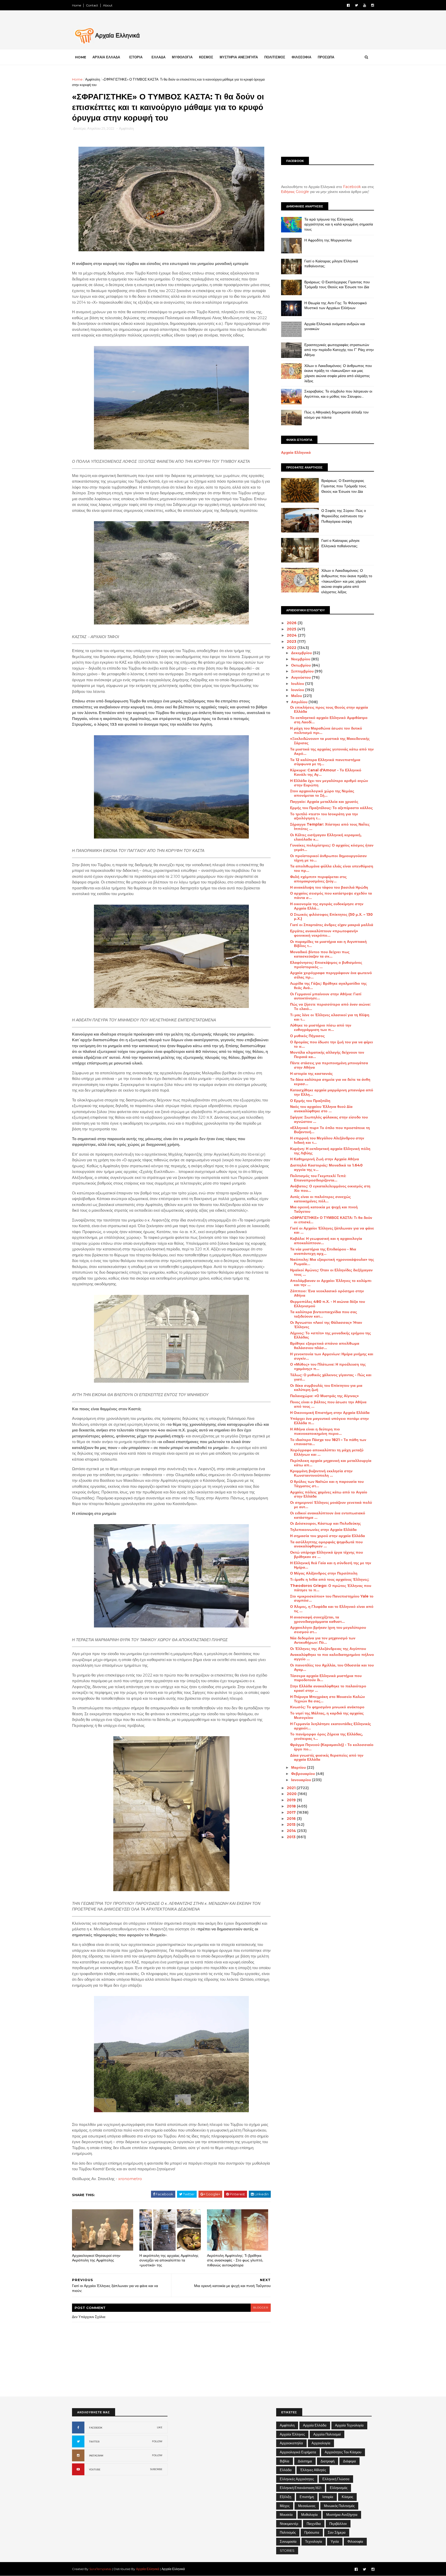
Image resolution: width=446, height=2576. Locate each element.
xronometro (130, 2179)
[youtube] (365, 5)
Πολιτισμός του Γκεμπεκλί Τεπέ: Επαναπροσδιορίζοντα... (318, 1178)
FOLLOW (157, 2441)
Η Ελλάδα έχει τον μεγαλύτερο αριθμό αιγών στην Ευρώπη (329, 783)
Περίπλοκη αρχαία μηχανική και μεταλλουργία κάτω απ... (331, 1463)
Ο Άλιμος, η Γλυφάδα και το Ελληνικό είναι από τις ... (332, 1609)
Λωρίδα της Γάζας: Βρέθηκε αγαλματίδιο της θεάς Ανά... (328, 986)
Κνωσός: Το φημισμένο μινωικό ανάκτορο (327, 1707)
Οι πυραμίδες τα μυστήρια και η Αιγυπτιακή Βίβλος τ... (328, 944)
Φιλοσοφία (355, 2541)
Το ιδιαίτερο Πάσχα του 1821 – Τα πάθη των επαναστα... (328, 1442)
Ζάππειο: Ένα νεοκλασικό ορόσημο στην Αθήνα (327, 1293)
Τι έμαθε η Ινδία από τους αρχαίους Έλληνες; (330, 1579)
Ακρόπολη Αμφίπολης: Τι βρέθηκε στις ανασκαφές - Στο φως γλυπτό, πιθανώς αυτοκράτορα (235, 2260)
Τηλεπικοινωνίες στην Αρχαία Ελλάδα (323, 1530)
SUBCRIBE (156, 2469)
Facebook (352, 187)
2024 (292, 635)
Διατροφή (328, 2461)
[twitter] (356, 5)
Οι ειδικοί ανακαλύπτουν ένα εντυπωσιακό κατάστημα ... (328, 1515)
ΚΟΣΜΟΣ (206, 57)
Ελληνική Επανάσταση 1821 (301, 2488)
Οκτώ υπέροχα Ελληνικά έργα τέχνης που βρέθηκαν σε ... (326, 1555)
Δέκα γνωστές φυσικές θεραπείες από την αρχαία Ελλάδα (327, 1757)
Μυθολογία (309, 2515)
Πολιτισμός (288, 2532)
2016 (292, 1819)
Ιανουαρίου (302, 1780)
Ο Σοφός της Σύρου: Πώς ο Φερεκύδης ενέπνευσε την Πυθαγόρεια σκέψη (344, 516)
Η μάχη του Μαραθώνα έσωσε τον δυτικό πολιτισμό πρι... (326, 730)
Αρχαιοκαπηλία (291, 2443)
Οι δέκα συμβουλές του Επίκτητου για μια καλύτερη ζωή (326, 1388)
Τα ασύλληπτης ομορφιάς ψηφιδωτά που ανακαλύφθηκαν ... (326, 1544)
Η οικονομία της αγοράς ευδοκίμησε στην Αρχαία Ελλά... (327, 906)
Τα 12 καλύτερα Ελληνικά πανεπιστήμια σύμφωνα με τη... (325, 762)
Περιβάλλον (338, 2524)
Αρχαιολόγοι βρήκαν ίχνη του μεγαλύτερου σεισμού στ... (328, 1630)
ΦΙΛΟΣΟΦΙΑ (301, 57)
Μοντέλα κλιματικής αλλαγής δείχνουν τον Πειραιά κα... (327, 1055)
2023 (292, 641)
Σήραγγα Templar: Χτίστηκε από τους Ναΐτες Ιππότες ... (330, 827)
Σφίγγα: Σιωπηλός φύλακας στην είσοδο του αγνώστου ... (329, 1119)
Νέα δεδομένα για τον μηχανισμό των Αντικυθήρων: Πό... (323, 1640)
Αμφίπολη (93, 79)
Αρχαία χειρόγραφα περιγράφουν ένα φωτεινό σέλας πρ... (331, 975)
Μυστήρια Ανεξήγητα (342, 2515)
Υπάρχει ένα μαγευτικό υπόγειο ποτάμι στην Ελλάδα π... (329, 1421)
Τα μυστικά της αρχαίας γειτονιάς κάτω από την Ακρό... (332, 751)
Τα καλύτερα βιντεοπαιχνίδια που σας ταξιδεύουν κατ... (324, 1314)
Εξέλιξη (285, 2497)
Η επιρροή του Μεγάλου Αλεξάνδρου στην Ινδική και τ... (327, 1140)
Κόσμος (347, 2497)
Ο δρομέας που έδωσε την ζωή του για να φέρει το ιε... (332, 1044)
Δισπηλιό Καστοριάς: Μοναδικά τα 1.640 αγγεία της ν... (326, 1167)
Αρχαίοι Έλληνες (292, 2434)
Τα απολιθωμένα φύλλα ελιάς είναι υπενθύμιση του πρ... (332, 868)
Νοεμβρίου (301, 659)
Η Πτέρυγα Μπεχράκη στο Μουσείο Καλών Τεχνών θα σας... (328, 1699)
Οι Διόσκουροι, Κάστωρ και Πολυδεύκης (325, 1523)
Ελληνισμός (339, 2488)
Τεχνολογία (314, 2541)
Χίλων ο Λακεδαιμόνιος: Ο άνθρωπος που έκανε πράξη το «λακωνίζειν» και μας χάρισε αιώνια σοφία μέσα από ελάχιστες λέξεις (338, 373)
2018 (292, 1806)
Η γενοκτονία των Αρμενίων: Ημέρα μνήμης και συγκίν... (332, 1356)
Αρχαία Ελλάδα (315, 2425)
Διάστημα (305, 2461)
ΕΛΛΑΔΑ (158, 57)
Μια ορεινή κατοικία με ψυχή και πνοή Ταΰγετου (324, 1209)
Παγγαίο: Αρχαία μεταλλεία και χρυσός (324, 802)
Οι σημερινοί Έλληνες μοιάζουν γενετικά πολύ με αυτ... (331, 1505)
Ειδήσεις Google (295, 192)
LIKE (160, 2427)
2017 (292, 1812)
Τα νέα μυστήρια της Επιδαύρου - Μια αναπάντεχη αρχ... (323, 1251)
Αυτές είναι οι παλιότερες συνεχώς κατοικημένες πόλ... (320, 1199)
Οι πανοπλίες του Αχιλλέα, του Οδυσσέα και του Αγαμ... (332, 1667)
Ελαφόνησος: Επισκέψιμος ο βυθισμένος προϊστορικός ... (326, 965)
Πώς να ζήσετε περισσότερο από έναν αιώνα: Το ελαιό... (330, 1007)
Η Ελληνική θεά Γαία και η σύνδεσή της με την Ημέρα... (331, 1565)
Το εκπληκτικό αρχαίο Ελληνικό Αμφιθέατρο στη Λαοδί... (329, 720)
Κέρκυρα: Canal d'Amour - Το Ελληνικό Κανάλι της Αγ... (326, 772)
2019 (292, 1800)
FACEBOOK (96, 2428)
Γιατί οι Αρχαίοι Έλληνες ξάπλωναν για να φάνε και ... (332, 1230)
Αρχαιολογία (321, 2443)
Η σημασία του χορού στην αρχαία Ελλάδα (328, 1536)
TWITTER (94, 2442)
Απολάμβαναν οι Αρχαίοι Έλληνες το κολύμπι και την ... (331, 1283)
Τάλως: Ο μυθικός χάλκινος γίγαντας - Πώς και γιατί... (331, 1377)
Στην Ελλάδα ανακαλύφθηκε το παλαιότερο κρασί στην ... (328, 1688)
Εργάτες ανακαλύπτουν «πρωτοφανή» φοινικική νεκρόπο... (324, 933)
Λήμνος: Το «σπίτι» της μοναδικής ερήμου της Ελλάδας (330, 1335)
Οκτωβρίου (301, 665)
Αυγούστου (301, 677)
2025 (292, 629)
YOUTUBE (95, 2469)
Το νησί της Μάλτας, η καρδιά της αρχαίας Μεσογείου (327, 1715)
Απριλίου (300, 702)
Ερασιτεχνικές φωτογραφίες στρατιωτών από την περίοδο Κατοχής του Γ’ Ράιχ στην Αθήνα (339, 350)
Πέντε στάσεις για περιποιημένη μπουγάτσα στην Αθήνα (329, 1065)
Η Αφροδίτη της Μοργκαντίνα (328, 240)
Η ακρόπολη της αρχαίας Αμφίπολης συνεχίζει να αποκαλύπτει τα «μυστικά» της (169, 2260)
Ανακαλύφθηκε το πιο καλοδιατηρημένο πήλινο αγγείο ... (332, 1657)
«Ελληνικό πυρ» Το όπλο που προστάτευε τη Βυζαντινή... (330, 1130)
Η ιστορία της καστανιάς (311, 1074)
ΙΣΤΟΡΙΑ (136, 57)
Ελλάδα (286, 2470)
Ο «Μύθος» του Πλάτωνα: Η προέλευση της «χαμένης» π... (328, 1367)
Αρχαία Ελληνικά (296, 452)
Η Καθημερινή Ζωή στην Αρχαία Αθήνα (325, 1159)
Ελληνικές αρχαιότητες (297, 2479)
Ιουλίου (298, 684)
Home (77, 5)
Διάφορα (349, 2461)
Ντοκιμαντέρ (289, 2524)
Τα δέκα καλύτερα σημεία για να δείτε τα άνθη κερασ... (330, 1082)
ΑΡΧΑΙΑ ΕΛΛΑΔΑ (106, 57)
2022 (292, 648)
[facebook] (348, 5)
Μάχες (285, 2506)
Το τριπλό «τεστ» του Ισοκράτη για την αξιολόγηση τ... (324, 816)
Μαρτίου (299, 1767)
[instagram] (373, 5)
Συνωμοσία (288, 2541)
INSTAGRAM (96, 2456)
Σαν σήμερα (337, 2532)
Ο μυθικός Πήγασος (307, 1036)
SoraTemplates (100, 2569)
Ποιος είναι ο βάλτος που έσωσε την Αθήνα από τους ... (328, 1404)
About (108, 5)
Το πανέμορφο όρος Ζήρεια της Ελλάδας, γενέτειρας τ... (326, 1736)
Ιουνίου (298, 690)
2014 (292, 1831)
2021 (292, 1788)
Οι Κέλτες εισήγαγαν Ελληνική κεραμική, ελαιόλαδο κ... (326, 837)
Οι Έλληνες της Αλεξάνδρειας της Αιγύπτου (328, 1649)
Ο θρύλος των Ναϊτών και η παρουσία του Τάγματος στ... (327, 1484)
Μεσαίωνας (307, 2506)
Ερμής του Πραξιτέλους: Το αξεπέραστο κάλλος (331, 808)
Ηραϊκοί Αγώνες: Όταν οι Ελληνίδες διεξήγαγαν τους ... (331, 1272)
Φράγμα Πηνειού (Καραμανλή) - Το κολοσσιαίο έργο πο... (332, 1747)
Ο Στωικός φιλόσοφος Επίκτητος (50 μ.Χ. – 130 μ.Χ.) (331, 917)
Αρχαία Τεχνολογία (349, 2425)
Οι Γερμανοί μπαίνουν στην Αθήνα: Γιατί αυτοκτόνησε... (326, 996)
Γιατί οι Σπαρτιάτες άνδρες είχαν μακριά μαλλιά (332, 925)
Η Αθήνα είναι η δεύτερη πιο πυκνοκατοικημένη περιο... (316, 1431)
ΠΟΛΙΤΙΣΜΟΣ (275, 57)
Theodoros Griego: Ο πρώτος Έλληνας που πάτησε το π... (331, 1588)
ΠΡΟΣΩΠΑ (326, 57)
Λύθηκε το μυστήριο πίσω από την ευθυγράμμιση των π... (321, 1027)
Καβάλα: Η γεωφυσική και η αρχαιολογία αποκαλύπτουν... (326, 1241)
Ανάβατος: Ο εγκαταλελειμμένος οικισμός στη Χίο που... (330, 1188)
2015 (292, 1825)
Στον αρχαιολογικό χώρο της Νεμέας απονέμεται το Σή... (322, 793)
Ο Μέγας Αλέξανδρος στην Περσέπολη (324, 1573)
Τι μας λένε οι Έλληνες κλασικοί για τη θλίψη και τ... (330, 1017)
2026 (292, 623)
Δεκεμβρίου (302, 653)
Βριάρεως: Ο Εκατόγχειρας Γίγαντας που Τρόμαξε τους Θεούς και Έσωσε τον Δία (337, 285)
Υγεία (335, 2541)
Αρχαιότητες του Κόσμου (343, 2452)
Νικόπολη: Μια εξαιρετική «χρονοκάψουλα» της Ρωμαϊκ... (332, 1262)
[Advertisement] (328, 113)
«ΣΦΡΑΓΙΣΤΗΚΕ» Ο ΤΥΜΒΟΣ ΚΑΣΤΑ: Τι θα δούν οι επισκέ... (331, 1220)
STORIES (287, 2550)
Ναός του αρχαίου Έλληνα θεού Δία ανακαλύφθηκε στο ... (321, 1109)
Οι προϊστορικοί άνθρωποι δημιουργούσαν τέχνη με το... (328, 858)
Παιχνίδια (314, 2524)
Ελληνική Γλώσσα (336, 2479)
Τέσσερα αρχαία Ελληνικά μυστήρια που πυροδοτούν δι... (326, 1678)
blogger (261, 2308)
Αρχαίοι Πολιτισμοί (327, 2434)
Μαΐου (297, 696)
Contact (92, 5)
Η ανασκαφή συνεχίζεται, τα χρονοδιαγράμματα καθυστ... (317, 1619)
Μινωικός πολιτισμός (339, 2506)
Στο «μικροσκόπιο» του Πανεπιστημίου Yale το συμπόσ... (332, 1598)
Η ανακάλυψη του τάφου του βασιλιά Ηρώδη (329, 887)
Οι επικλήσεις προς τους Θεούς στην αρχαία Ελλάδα (329, 710)
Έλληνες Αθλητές (313, 2470)
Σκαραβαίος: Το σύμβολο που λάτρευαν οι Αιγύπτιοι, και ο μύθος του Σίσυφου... (338, 394)
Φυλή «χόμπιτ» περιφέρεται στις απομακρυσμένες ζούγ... (318, 879)
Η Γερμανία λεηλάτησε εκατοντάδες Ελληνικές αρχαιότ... (330, 1726)
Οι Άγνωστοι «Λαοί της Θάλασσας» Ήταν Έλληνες (326, 1325)
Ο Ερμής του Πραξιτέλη (310, 1101)
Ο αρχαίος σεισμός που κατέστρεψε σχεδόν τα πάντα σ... (331, 895)
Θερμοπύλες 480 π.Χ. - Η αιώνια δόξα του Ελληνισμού (328, 1304)
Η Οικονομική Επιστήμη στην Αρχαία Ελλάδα (330, 1413)
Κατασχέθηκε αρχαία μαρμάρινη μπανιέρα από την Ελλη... (332, 1092)
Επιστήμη (307, 2497)
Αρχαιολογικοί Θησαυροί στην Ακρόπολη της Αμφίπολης (96, 2258)
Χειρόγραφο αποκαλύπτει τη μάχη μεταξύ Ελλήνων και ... (327, 1452)
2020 (292, 1794)
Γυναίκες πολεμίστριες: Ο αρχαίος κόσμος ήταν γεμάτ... (332, 847)
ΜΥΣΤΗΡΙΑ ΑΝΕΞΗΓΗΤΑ (239, 57)
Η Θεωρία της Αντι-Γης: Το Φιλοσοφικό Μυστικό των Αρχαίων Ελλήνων (336, 306)
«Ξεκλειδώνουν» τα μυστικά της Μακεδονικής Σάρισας (330, 741)
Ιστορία (328, 2497)
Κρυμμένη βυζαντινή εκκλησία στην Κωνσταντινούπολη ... (321, 1473)
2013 (292, 1837)
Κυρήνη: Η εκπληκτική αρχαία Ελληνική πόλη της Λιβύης (330, 1151)
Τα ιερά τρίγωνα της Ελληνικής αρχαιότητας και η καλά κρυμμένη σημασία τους (339, 224)
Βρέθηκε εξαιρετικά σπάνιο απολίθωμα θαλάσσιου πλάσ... (325, 1346)
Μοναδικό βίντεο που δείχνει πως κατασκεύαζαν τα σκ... (320, 954)
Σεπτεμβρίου (303, 671)
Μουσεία (286, 2515)
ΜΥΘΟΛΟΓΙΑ (182, 57)
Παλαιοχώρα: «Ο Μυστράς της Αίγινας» (324, 1396)
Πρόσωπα (312, 2532)
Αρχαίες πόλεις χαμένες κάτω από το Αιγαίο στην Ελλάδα (329, 1494)
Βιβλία (285, 2461)
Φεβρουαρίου (304, 1774)
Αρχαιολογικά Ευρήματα (298, 2452)
